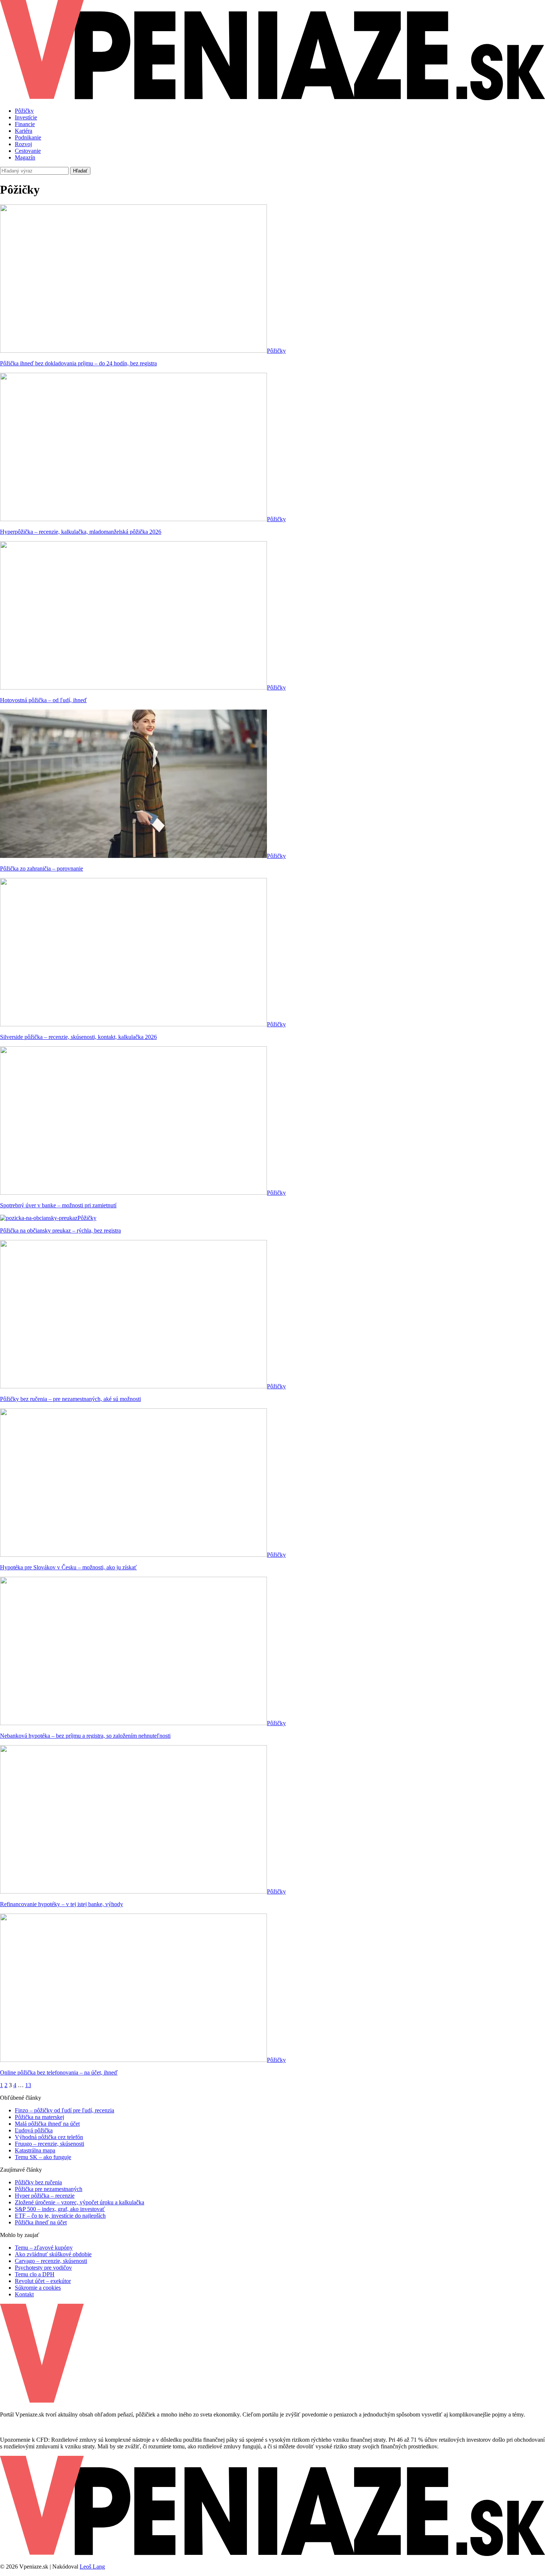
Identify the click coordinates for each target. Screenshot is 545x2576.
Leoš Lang (92, 2567)
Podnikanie (28, 137)
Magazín (25, 157)
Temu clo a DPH (35, 2274)
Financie (25, 124)
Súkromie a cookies (38, 2288)
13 (28, 2085)
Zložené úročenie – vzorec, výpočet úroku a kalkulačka (80, 2202)
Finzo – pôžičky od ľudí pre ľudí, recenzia (65, 2110)
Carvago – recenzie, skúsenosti (51, 2261)
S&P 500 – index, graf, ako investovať (60, 2209)
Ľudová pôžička (34, 2130)
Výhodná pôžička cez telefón (49, 2137)
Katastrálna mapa (35, 2150)
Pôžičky (24, 111)
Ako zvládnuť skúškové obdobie (53, 2254)
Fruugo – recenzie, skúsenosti (49, 2144)
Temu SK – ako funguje (43, 2157)
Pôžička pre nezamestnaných (49, 2189)
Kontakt (24, 2294)
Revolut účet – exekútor (43, 2281)
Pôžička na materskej (39, 2117)
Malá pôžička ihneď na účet (47, 2124)
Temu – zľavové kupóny (44, 2248)
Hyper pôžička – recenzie (45, 2196)
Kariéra (24, 131)
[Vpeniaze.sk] (272, 98)
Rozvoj (23, 144)
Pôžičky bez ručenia (38, 2182)
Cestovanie (28, 151)
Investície (26, 117)
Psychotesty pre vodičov (43, 2268)
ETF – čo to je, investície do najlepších (60, 2216)
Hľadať (80, 171)
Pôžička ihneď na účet (41, 2222)
